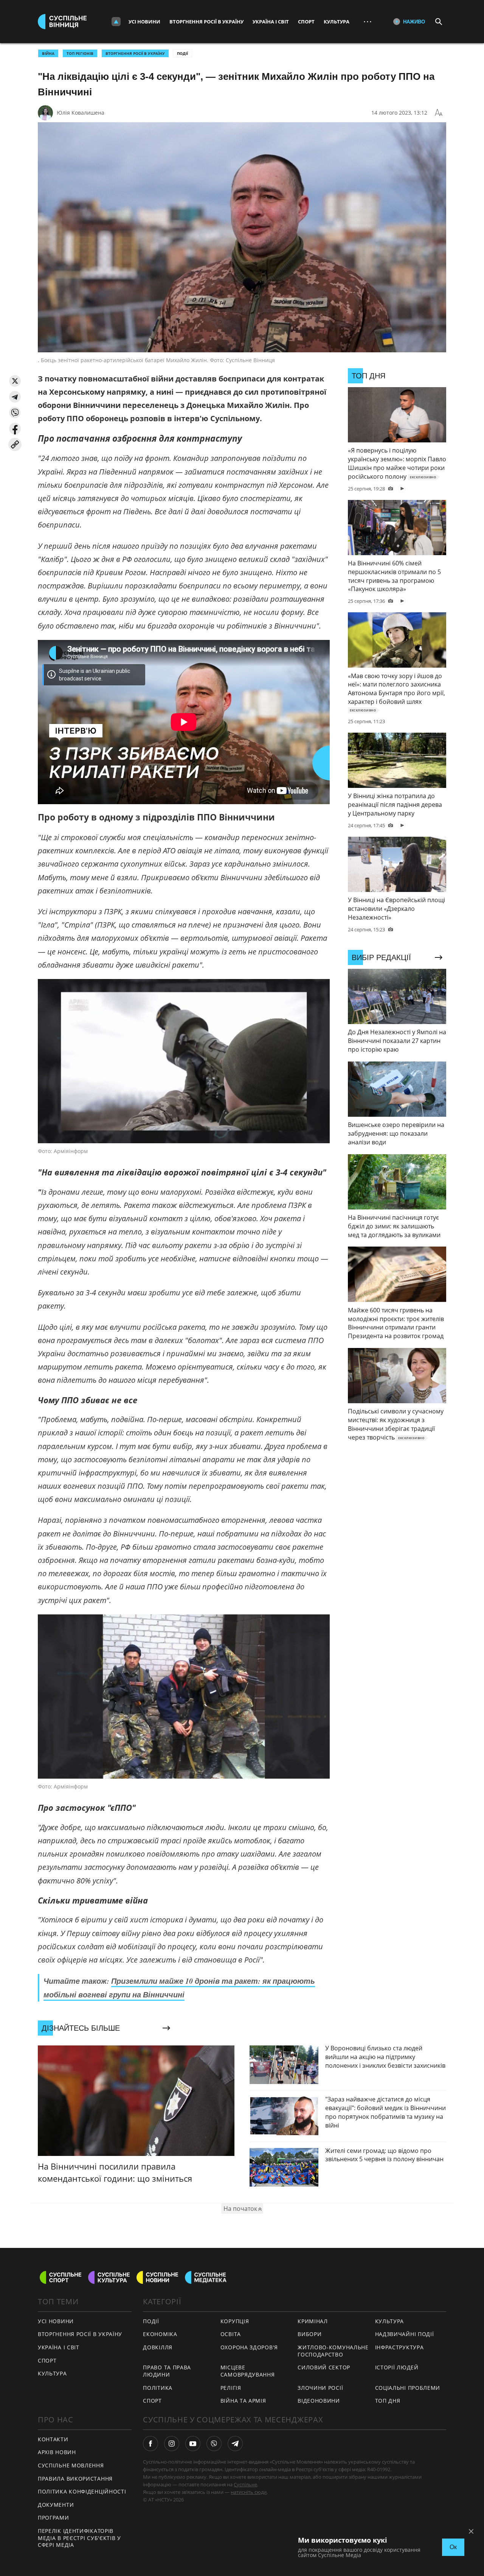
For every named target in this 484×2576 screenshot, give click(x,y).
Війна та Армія (243, 2401)
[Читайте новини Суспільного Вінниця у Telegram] (235, 2444)
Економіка (160, 2334)
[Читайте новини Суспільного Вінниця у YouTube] (193, 2444)
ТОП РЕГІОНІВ (80, 53)
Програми (54, 2518)
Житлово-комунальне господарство (333, 2351)
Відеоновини (319, 2401)
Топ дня (388, 2401)
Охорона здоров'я (249, 2347)
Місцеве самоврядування (248, 2371)
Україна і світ (271, 22)
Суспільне (245, 2484)
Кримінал (313, 2321)
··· (368, 21)
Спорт (306, 22)
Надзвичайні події (405, 2334)
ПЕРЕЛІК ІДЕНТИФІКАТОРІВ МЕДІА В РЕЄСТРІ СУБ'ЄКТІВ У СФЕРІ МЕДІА (79, 2538)
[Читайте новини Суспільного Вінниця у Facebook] (150, 2444)
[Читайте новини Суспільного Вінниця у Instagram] (172, 2444)
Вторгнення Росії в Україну (206, 22)
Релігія (231, 2388)
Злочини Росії (320, 2388)
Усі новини (144, 22)
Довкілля (158, 2347)
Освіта (231, 2334)
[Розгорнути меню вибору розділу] (116, 22)
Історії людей (397, 2367)
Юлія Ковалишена (81, 113)
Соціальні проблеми (408, 2388)
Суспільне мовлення (71, 2465)
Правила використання (75, 2479)
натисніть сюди (249, 2492)
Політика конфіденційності (82, 2491)
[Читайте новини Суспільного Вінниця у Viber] (214, 2444)
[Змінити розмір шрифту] (439, 113)
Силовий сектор (324, 2367)
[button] (15, 381)
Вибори (309, 2334)
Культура (337, 22)
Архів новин (57, 2452)
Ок (453, 2547)
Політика (158, 2388)
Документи (56, 2505)
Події (182, 53)
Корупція (235, 2321)
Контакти (53, 2439)
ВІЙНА (48, 53)
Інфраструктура (399, 2347)
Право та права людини (167, 2371)
